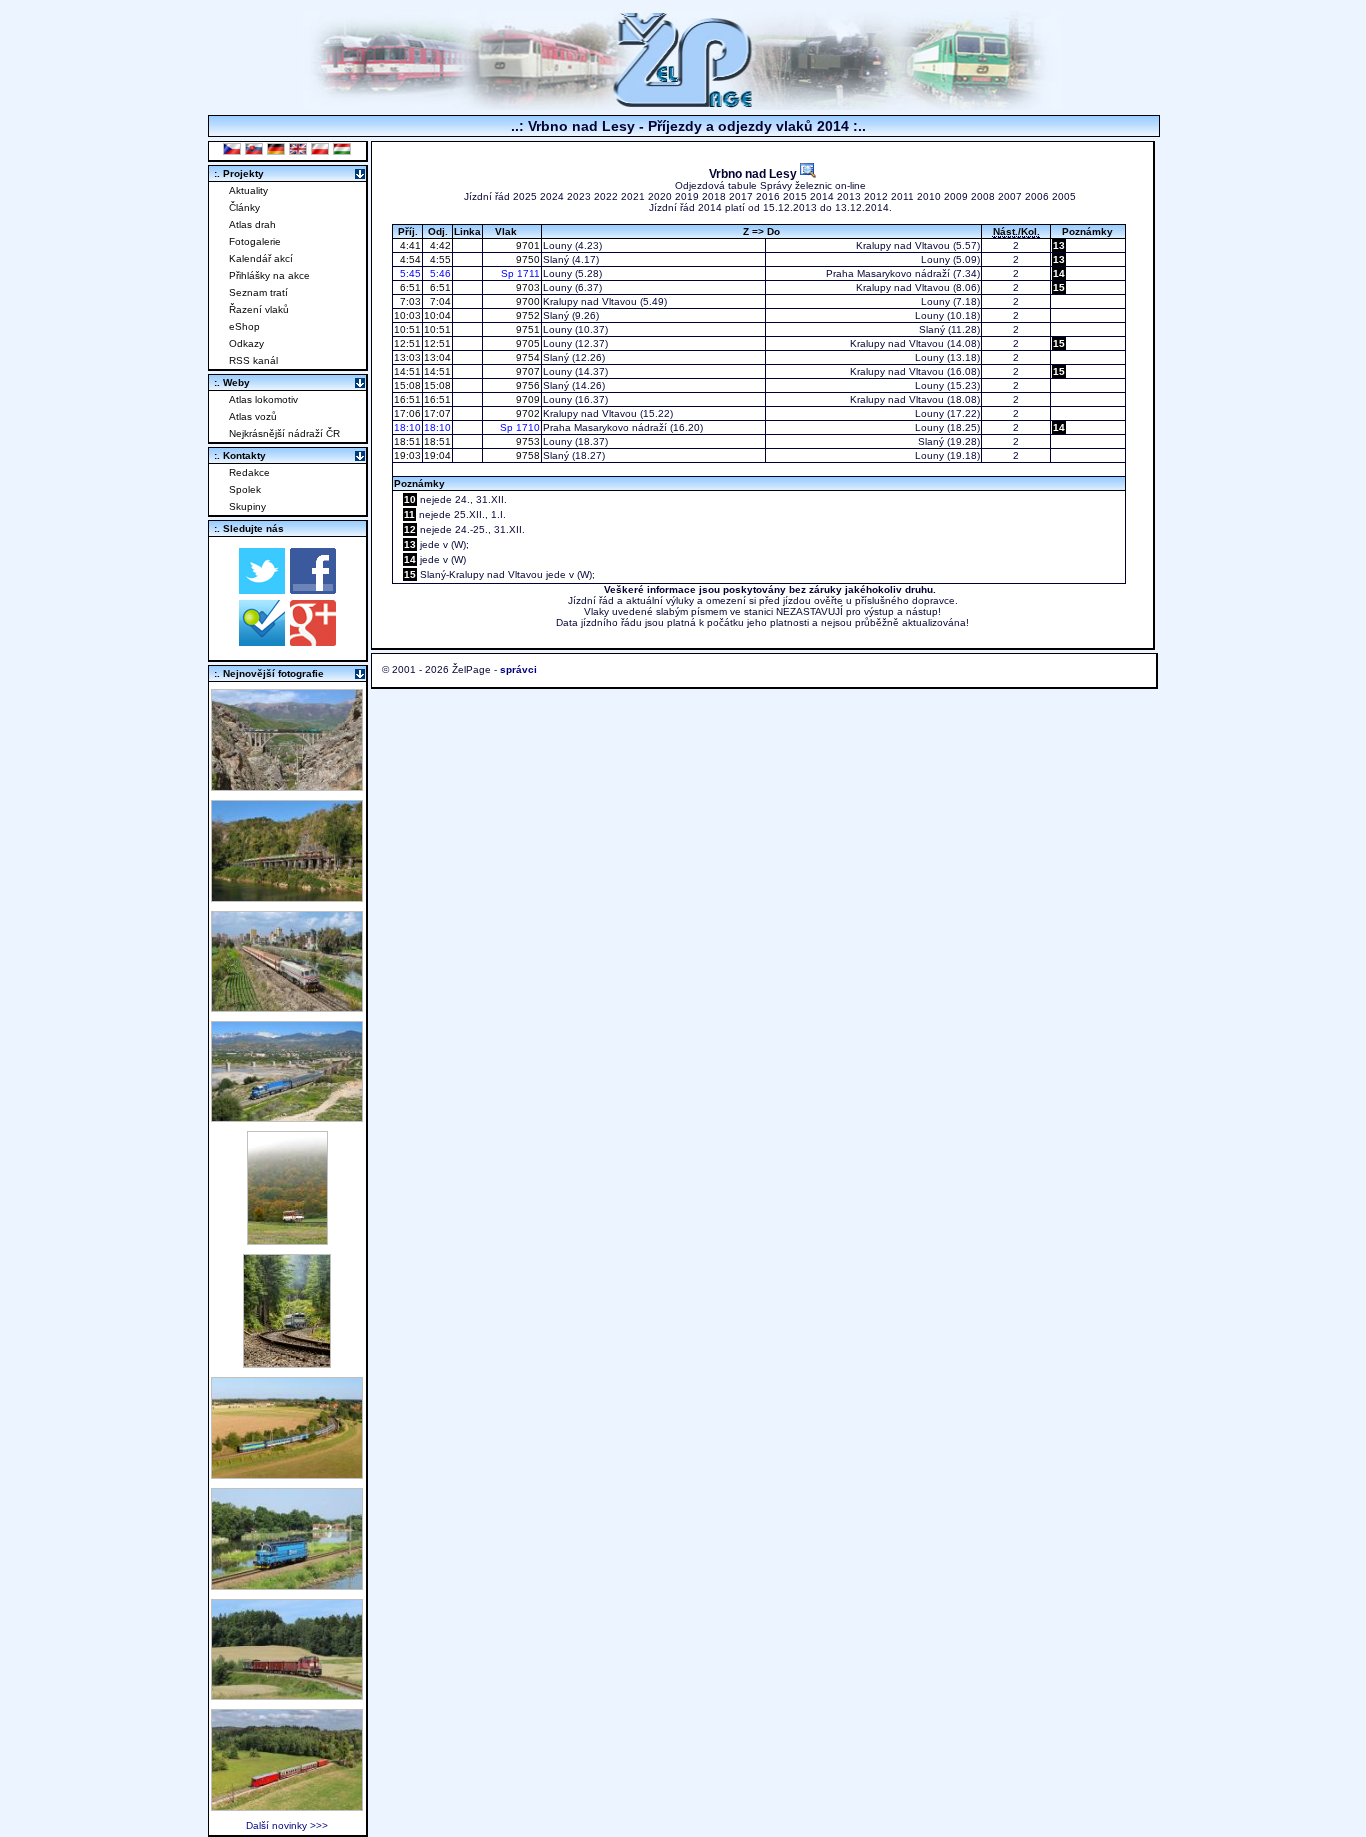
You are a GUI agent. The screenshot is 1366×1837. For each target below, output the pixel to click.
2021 (633, 196)
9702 (526, 413)
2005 (1064, 196)
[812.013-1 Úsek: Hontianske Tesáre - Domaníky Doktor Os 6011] (287, 1239)
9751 (526, 329)
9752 (526, 315)
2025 (525, 196)
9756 (526, 385)
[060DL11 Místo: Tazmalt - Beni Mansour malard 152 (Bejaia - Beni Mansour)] (287, 1116)
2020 (660, 196)
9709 (526, 399)
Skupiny (247, 506)
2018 (714, 196)
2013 (849, 196)
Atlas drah (252, 224)
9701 (526, 245)
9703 (526, 287)
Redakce (249, 472)
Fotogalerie (255, 241)
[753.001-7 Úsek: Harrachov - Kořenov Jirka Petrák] (287, 1362)
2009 (956, 196)
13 (1059, 245)
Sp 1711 (520, 273)
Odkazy (246, 343)
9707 (526, 371)
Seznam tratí (258, 292)
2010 (929, 196)
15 (1059, 287)
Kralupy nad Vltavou (903, 245)
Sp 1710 (520, 427)
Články (244, 207)
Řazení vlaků (259, 309)
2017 (741, 196)
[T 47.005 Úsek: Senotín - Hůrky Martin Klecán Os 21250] (287, 1805)
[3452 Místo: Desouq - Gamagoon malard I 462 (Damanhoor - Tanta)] (287, 1006)
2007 (1010, 196)
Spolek (245, 489)
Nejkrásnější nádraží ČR (284, 433)
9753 (526, 441)
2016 (768, 196)
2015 (795, 196)
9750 (526, 259)
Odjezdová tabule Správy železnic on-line (770, 185)
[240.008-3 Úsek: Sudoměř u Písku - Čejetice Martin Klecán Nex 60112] (287, 1584)
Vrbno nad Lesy (754, 173)
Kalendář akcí (261, 258)
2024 (552, 196)
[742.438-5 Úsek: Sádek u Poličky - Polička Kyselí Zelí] (287, 1694)
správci (518, 669)
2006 (1037, 196)
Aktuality (248, 190)
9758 (526, 455)
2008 (983, 196)
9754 (526, 357)
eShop (244, 326)
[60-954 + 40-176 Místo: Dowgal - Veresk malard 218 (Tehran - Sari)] (287, 785)
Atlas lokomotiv (263, 399)
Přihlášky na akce (269, 275)
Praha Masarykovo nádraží (888, 273)
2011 (902, 196)
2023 (579, 196)
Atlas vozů (253, 416)
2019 (687, 196)
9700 (526, 301)
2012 (876, 196)
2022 (606, 196)
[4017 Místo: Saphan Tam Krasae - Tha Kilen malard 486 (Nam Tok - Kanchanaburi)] (287, 896)
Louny (557, 245)
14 (1059, 273)
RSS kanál (253, 360)
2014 (822, 196)
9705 (526, 343)
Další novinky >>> (287, 1825)
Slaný (556, 259)
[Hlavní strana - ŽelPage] (683, 104)
